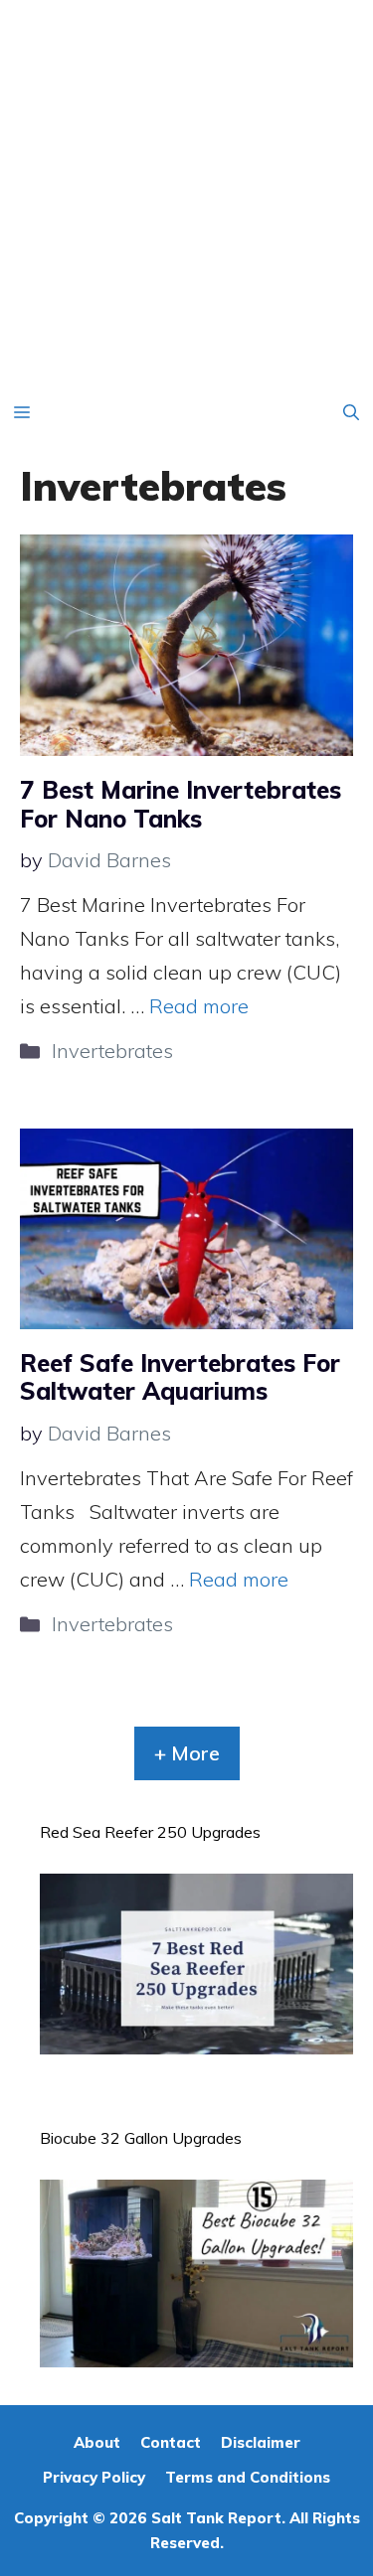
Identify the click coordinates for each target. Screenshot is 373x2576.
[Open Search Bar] (351, 412)
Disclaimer (261, 2442)
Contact (171, 2442)
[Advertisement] (186, 196)
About (97, 2442)
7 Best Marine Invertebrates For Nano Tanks (181, 804)
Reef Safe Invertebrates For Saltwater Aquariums (180, 1377)
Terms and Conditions (248, 2477)
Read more (199, 1006)
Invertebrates (112, 1051)
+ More (187, 1753)
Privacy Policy (94, 2477)
